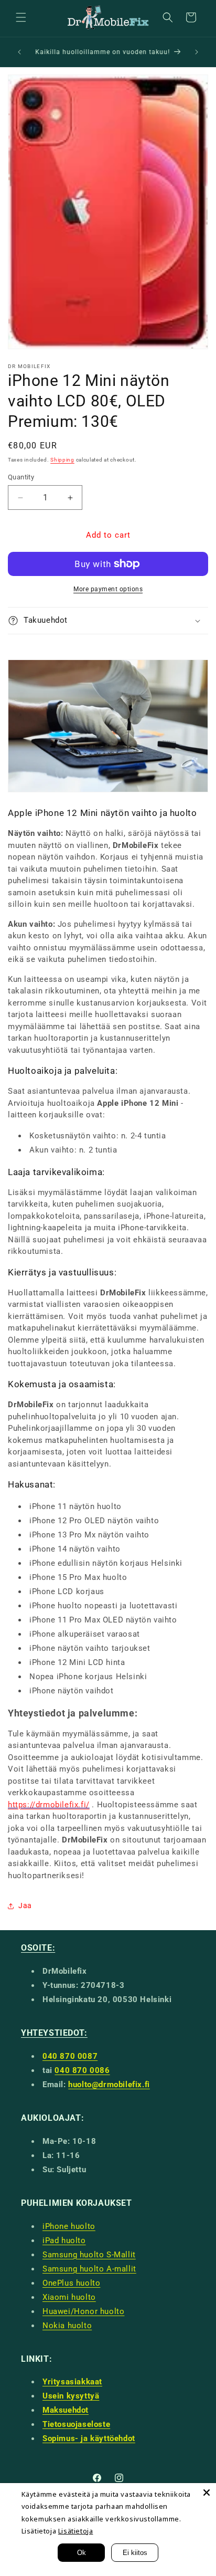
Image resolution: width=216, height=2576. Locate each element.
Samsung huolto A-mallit (89, 2269)
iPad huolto (64, 2240)
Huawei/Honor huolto (83, 2311)
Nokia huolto (67, 2326)
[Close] (207, 2493)
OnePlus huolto (71, 2283)
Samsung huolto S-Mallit (89, 2255)
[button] (21, 17)
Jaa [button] (25, 1905)
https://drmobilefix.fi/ (49, 1805)
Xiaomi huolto (69, 2297)
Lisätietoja (76, 2531)
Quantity (21, 477)
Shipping (62, 460)
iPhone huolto (69, 2226)
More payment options (108, 589)
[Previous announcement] (19, 52)
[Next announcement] (197, 52)
